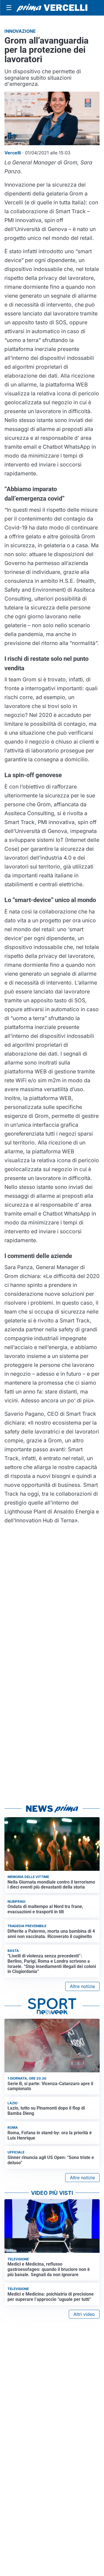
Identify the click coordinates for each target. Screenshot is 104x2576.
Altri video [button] (84, 2314)
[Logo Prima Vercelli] (52, 8)
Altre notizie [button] (82, 1986)
